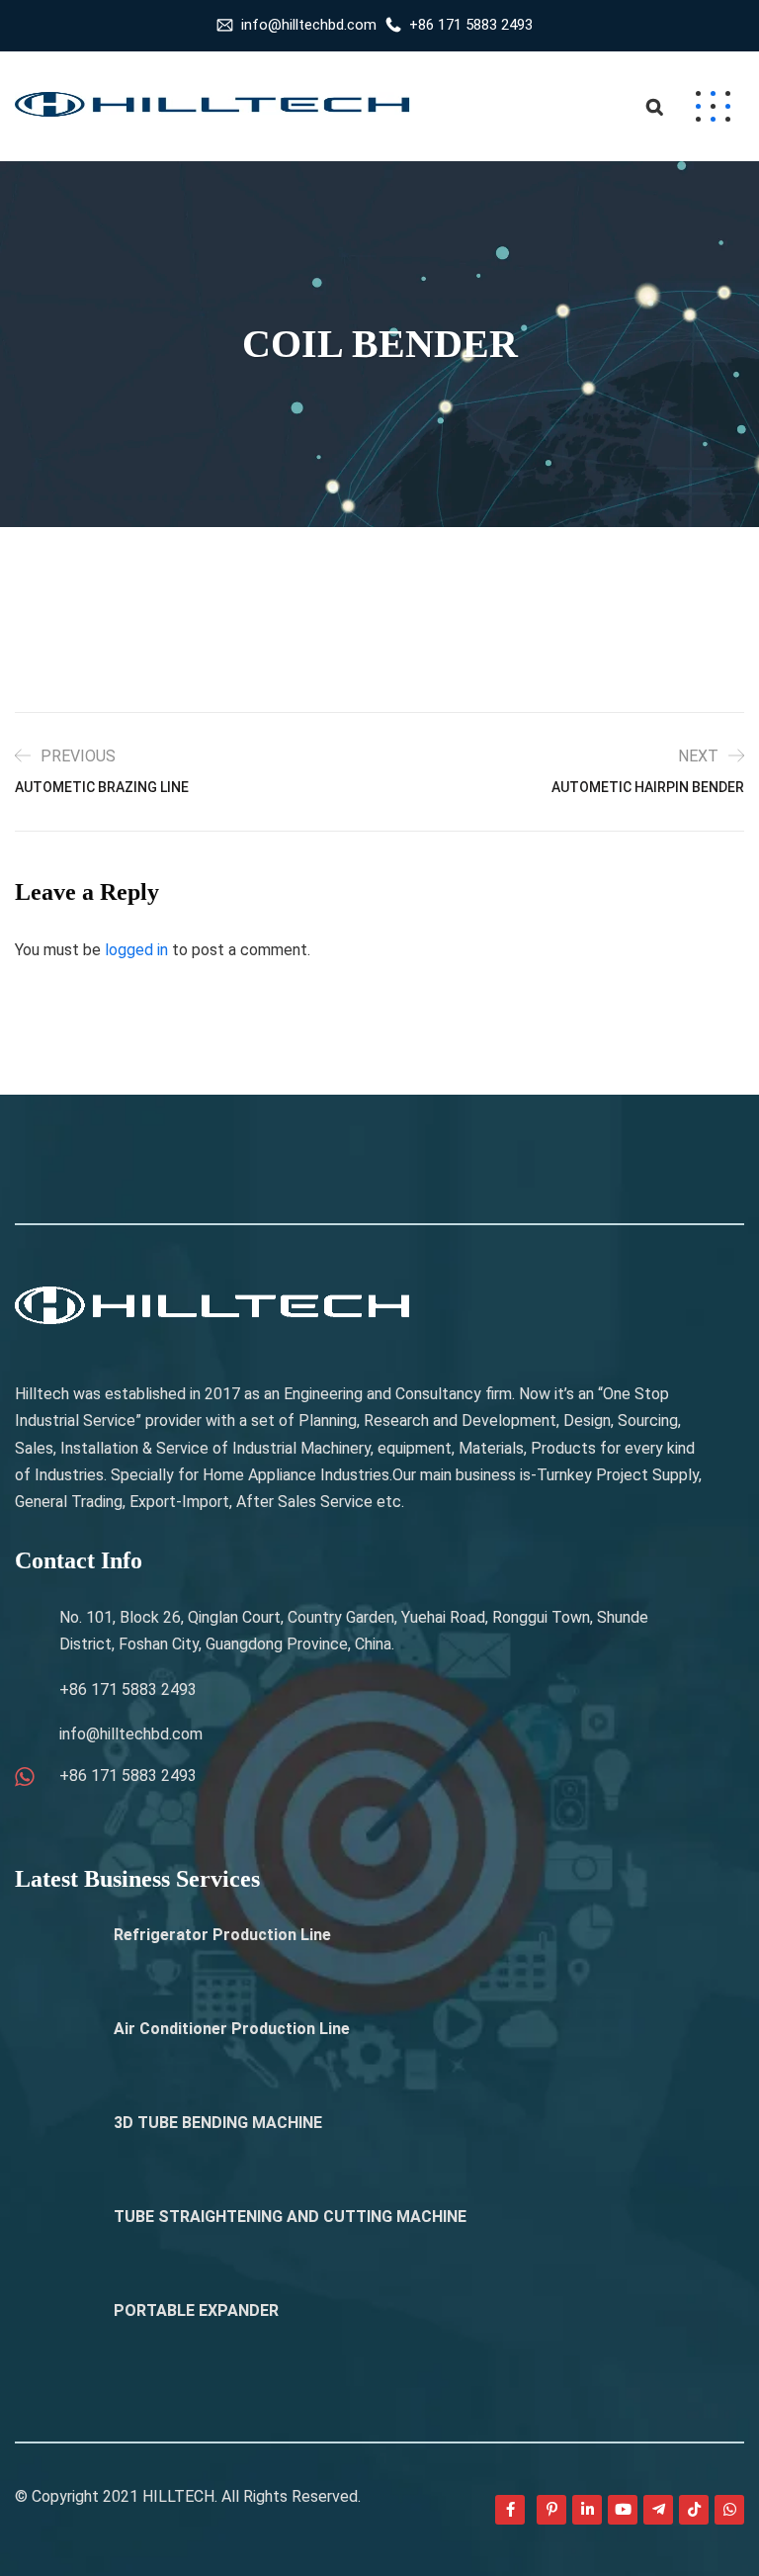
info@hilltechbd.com (309, 25)
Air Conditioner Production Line (232, 2029)
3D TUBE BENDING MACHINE (218, 2123)
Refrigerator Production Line (222, 1935)
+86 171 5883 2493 (471, 25)
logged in (136, 950)
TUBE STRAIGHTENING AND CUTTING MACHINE (290, 2217)
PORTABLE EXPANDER (196, 2310)
